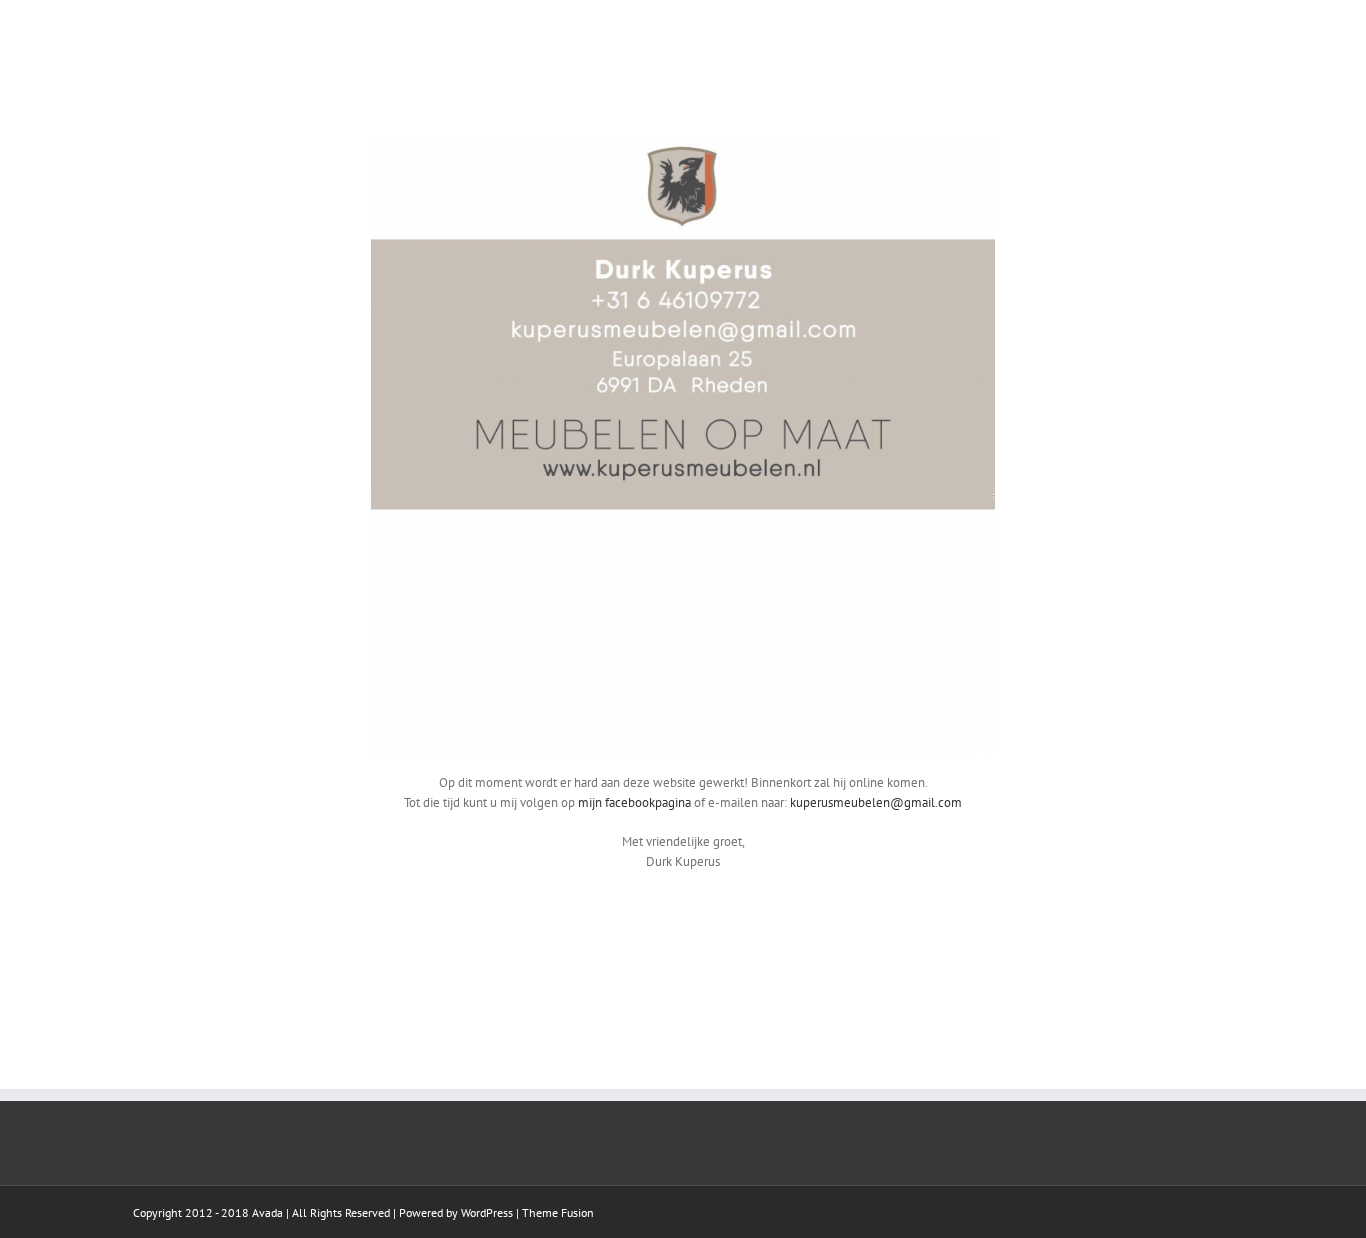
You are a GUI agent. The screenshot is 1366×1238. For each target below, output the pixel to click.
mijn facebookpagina (634, 802)
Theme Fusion (558, 1212)
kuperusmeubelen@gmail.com (876, 802)
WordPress (487, 1212)
